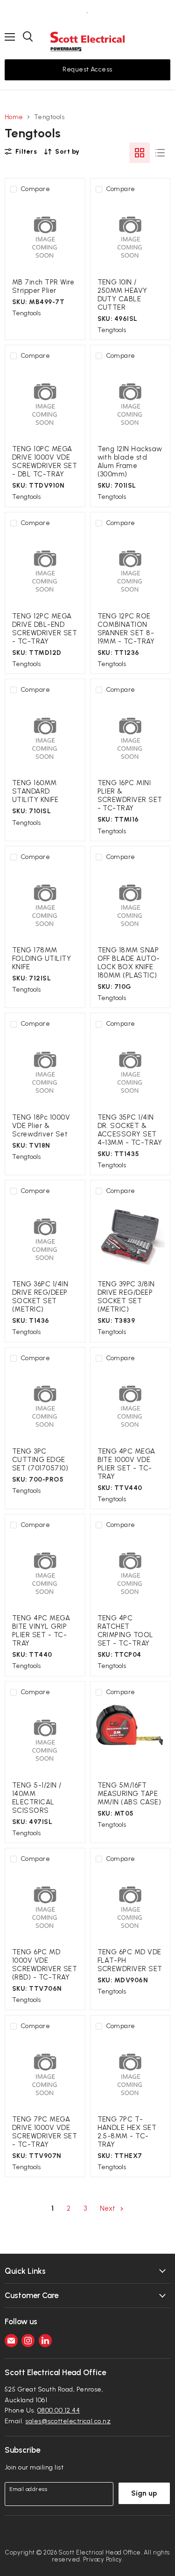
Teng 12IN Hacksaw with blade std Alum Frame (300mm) (130, 461)
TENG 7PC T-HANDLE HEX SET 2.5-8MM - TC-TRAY (127, 2132)
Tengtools (26, 313)
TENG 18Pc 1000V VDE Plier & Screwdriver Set (41, 1126)
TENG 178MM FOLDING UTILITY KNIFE (42, 958)
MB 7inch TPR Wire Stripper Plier (43, 286)
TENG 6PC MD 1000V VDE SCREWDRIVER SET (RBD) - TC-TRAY (45, 1965)
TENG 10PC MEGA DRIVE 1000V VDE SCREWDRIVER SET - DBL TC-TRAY (45, 461)
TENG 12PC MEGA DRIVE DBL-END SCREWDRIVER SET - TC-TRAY (45, 629)
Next (109, 2208)
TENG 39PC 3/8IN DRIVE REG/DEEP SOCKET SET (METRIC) (126, 1297)
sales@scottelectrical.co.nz (68, 2421)
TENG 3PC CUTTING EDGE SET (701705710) (40, 1460)
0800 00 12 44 (59, 2410)
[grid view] (140, 153)
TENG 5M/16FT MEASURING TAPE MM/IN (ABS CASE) (129, 1794)
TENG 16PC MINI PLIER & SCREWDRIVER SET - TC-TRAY (130, 795)
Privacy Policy (103, 2559)
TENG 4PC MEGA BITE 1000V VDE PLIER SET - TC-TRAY (126, 1464)
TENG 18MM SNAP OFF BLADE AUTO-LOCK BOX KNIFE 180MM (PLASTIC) (129, 963)
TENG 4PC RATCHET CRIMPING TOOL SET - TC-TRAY (126, 1631)
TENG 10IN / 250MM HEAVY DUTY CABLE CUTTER (122, 295)
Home (14, 117)
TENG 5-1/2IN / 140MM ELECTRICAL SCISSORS (37, 1798)
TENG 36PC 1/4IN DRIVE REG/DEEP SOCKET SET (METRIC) (40, 1297)
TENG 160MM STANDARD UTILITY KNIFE (35, 791)
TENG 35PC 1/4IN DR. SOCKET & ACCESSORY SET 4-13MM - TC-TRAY (130, 1130)
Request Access (87, 69)
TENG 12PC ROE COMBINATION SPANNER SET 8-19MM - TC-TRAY (126, 629)
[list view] (160, 153)
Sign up (144, 2493)
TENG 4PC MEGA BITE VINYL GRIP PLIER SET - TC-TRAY (41, 1631)
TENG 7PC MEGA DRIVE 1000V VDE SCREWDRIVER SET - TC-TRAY (45, 2132)
